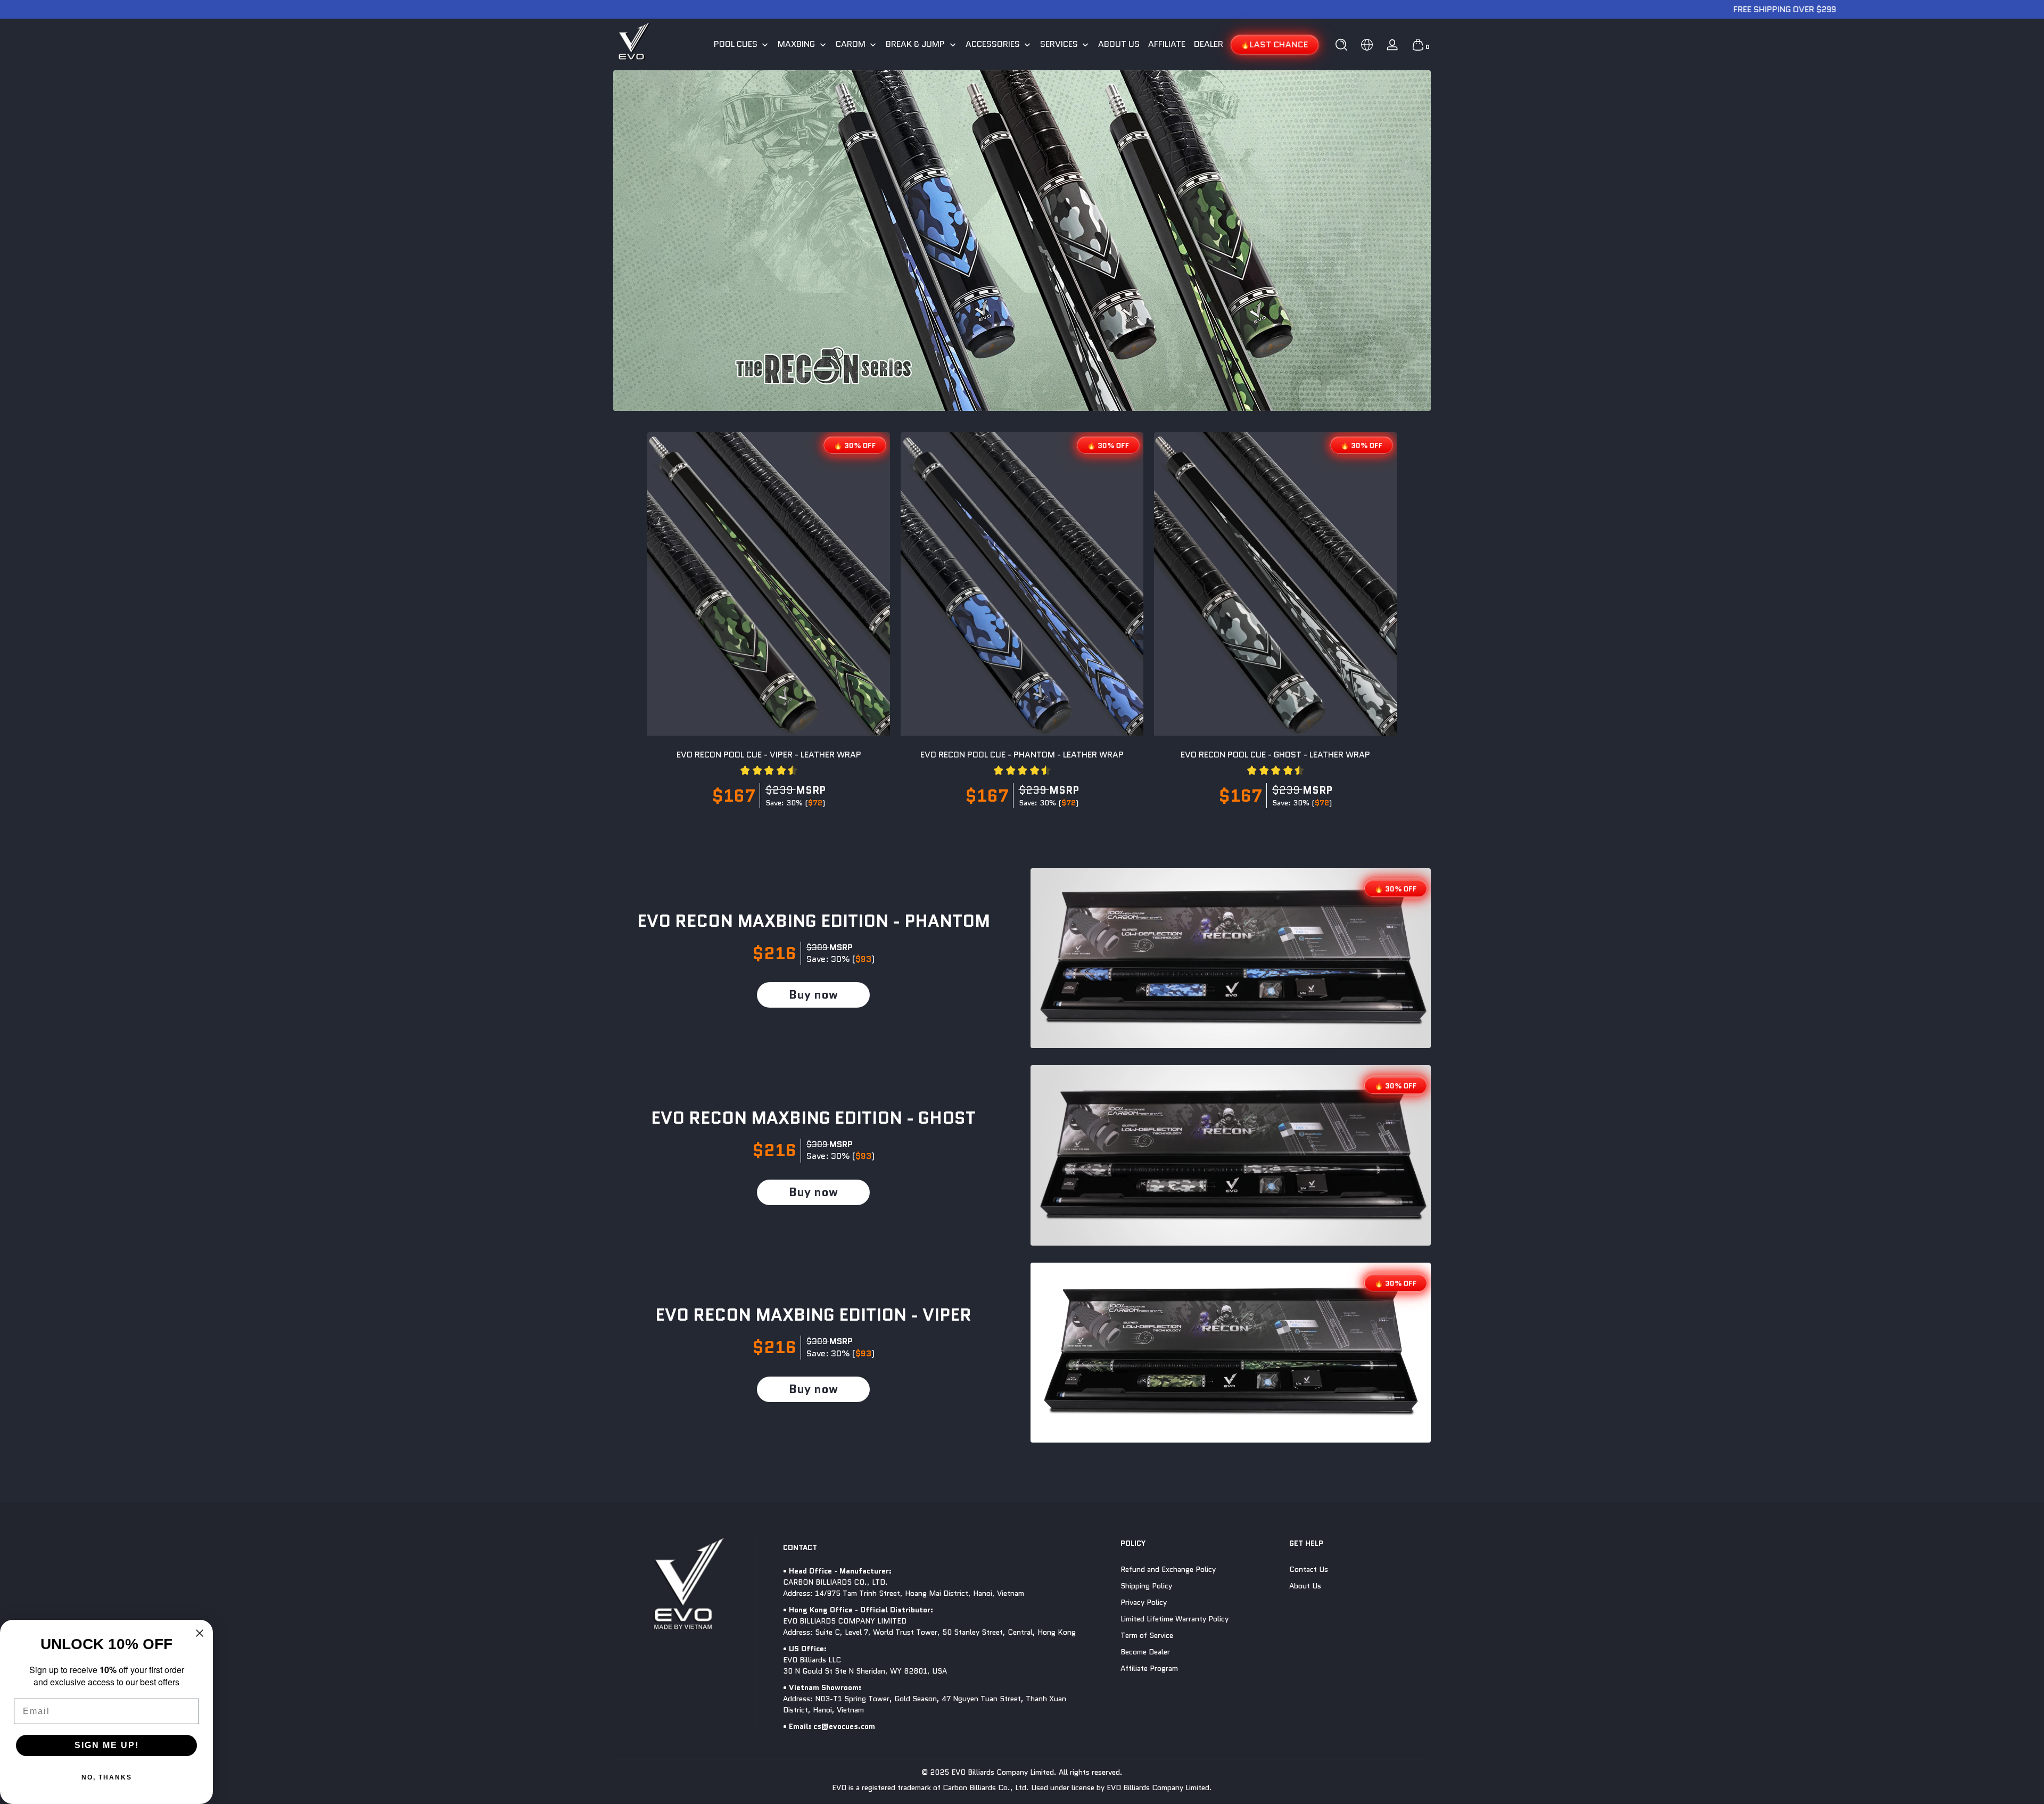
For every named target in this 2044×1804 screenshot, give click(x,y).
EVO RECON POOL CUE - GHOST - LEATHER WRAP (1275, 755)
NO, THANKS (107, 1777)
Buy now (813, 995)
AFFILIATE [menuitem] (1167, 44)
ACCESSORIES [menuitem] (993, 44)
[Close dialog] (200, 1633)
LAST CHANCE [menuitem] (1279, 44)
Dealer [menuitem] (1209, 44)
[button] (1341, 45)
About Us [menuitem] (1119, 44)
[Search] (1341, 45)
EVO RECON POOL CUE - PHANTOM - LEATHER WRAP (1022, 755)
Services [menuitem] (1059, 44)
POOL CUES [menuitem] (736, 44)
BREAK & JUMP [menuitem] (915, 44)
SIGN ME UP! (107, 1745)
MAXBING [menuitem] (796, 44)
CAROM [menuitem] (851, 44)
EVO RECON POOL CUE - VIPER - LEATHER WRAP (769, 755)
